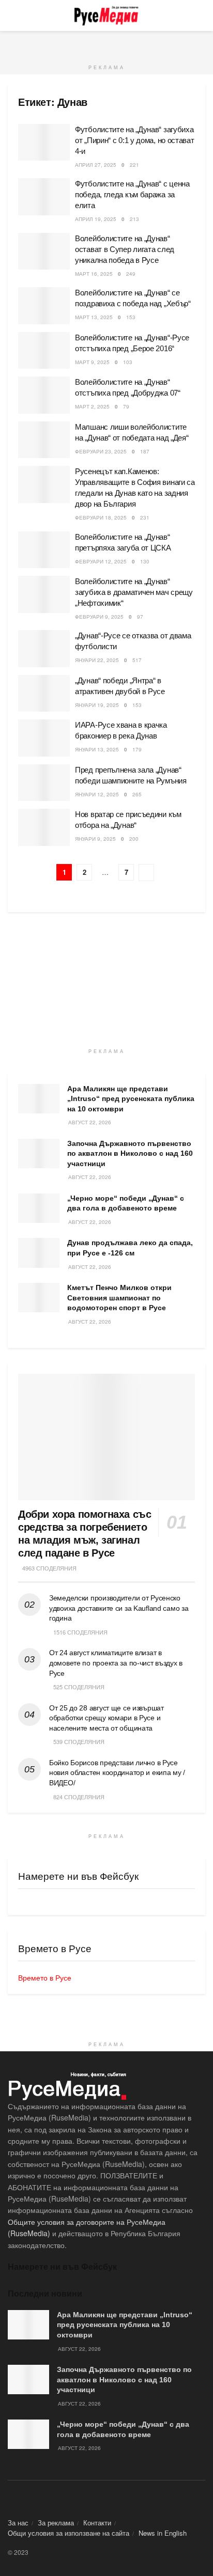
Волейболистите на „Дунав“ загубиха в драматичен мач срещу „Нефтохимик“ (134, 592)
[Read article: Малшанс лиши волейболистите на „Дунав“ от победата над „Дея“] (44, 440)
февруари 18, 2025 (101, 517)
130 (145, 561)
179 (137, 749)
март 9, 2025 (92, 362)
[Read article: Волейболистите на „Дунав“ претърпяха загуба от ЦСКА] (44, 550)
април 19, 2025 (96, 219)
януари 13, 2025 (97, 749)
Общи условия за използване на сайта (69, 2533)
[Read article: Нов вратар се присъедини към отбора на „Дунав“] (44, 827)
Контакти (97, 2523)
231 (145, 517)
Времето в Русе (45, 1977)
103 (128, 362)
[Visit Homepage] (106, 15)
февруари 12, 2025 (101, 561)
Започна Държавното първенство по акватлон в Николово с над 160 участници (130, 1153)
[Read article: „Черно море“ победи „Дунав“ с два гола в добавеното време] (39, 1208)
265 (137, 794)
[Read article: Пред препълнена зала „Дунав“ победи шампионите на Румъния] (44, 783)
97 (140, 617)
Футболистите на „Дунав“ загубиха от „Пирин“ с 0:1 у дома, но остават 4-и (135, 140)
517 (137, 660)
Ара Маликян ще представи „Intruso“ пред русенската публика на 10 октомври (131, 1099)
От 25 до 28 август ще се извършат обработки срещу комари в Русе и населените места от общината (106, 1718)
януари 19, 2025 (97, 705)
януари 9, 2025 (95, 839)
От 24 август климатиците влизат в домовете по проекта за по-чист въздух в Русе (116, 1663)
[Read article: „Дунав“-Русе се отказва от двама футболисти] (44, 649)
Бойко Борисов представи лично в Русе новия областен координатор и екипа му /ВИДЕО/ (117, 1773)
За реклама (56, 2523)
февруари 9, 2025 (99, 617)
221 (134, 165)
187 (145, 451)
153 (131, 317)
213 (134, 219)
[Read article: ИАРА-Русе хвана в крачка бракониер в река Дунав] (44, 738)
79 (126, 406)
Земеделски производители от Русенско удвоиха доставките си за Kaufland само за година (119, 1608)
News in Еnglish (163, 2533)
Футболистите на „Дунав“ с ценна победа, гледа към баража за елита (132, 194)
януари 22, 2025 (97, 660)
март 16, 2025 (94, 274)
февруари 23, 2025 (101, 451)
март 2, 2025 (92, 406)
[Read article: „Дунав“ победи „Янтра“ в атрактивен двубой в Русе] (44, 694)
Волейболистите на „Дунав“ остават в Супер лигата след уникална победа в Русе (125, 249)
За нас (18, 2523)
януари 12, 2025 (97, 794)
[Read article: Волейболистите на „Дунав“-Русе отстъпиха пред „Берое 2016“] (44, 351)
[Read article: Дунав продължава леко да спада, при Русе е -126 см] (39, 1253)
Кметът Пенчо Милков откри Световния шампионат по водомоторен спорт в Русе (119, 1298)
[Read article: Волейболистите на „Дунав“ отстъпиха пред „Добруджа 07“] (44, 395)
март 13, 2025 (94, 317)
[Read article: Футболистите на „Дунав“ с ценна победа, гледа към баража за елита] (44, 197)
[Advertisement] (106, 44)
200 (134, 839)
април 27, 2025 (96, 165)
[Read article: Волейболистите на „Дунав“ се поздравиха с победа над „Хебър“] (44, 306)
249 (131, 274)
